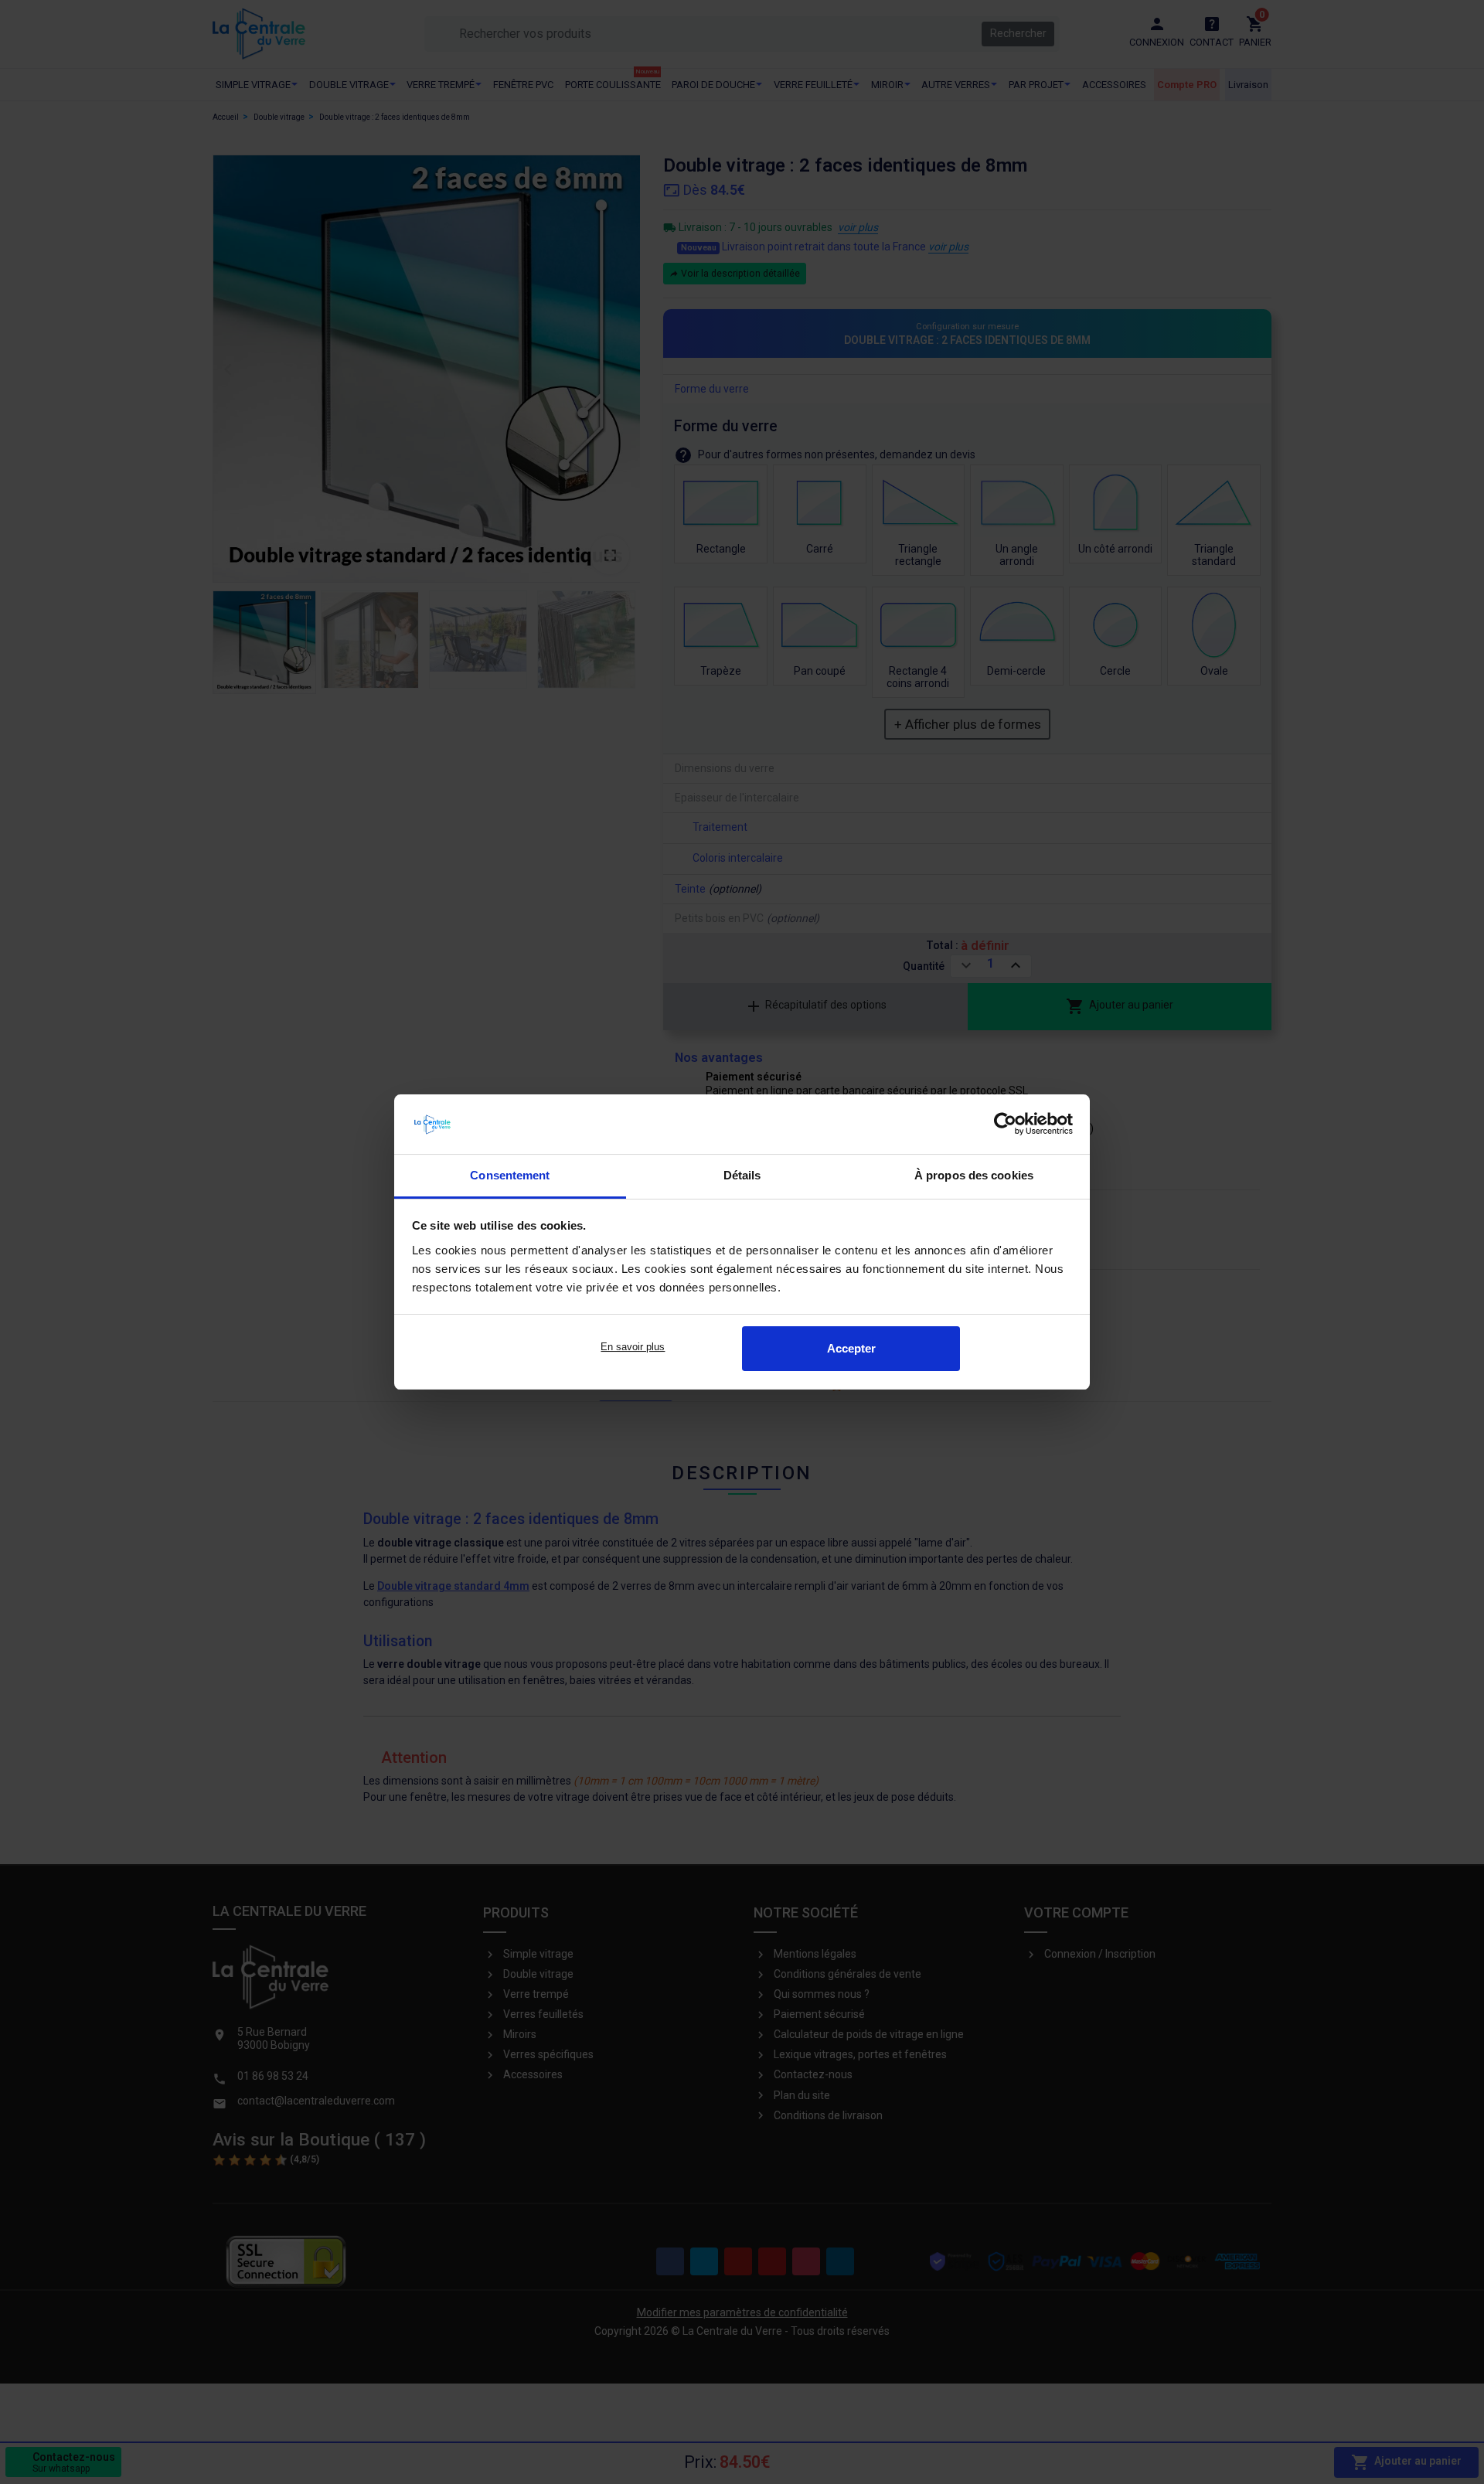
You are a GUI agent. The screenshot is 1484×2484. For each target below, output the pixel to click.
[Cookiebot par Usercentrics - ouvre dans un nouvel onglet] (1005, 1125)
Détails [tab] (742, 1175)
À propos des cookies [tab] (974, 1175)
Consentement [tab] (510, 1175)
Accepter (851, 1348)
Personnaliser (633, 1349)
